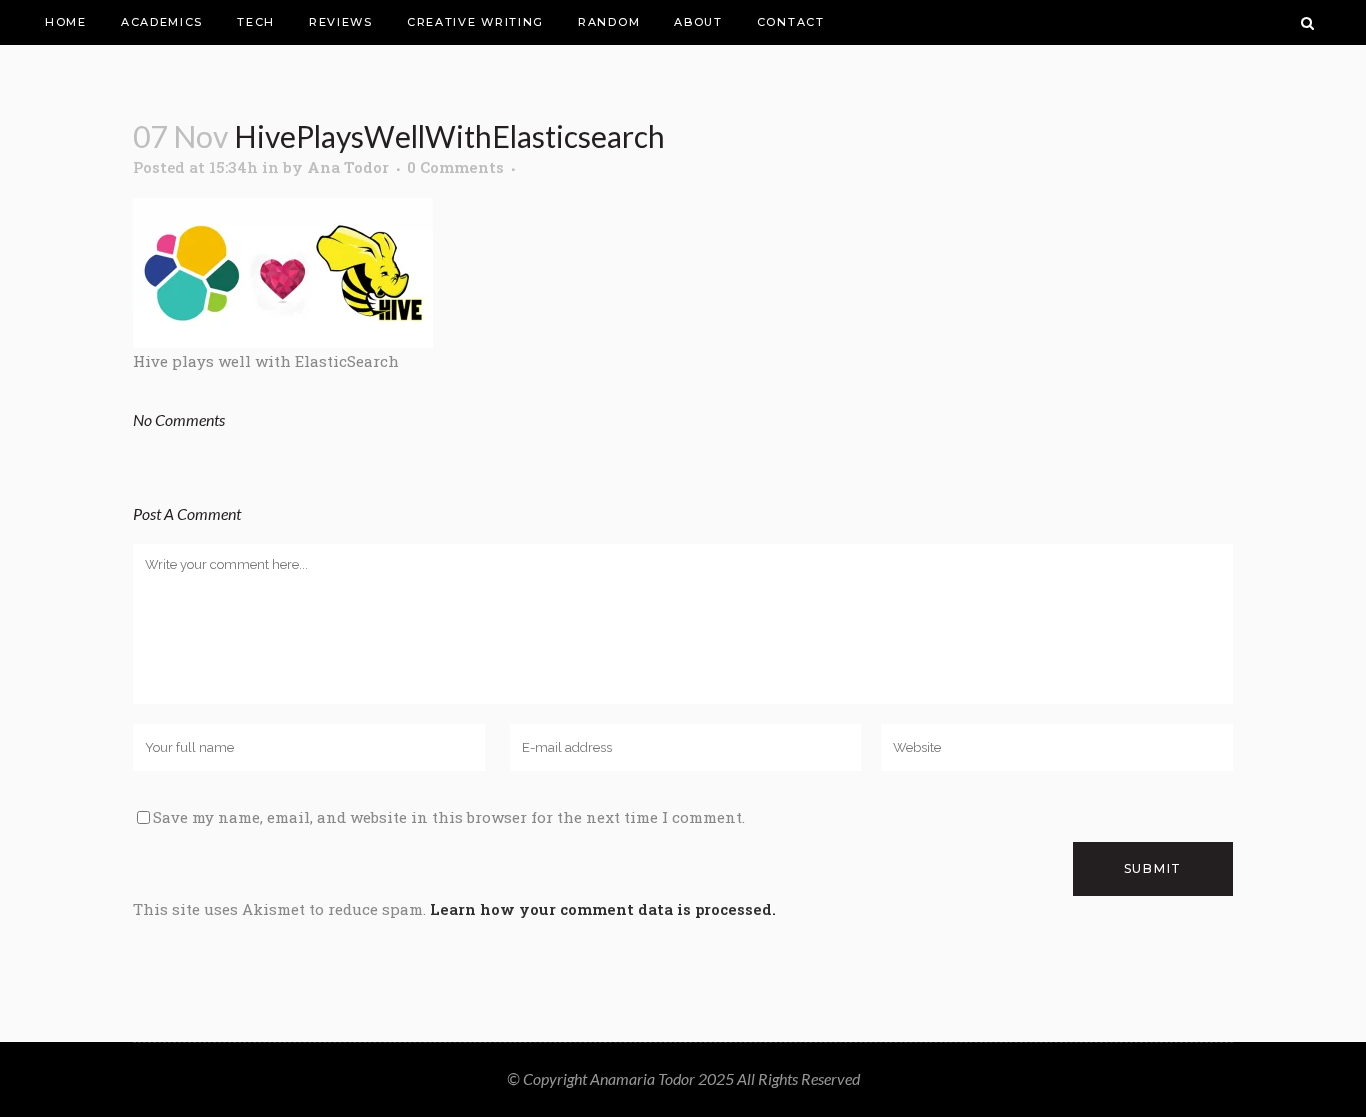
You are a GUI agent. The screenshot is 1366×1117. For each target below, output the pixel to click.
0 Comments (455, 167)
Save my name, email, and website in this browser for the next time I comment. (449, 817)
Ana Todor (348, 167)
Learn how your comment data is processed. (603, 909)
